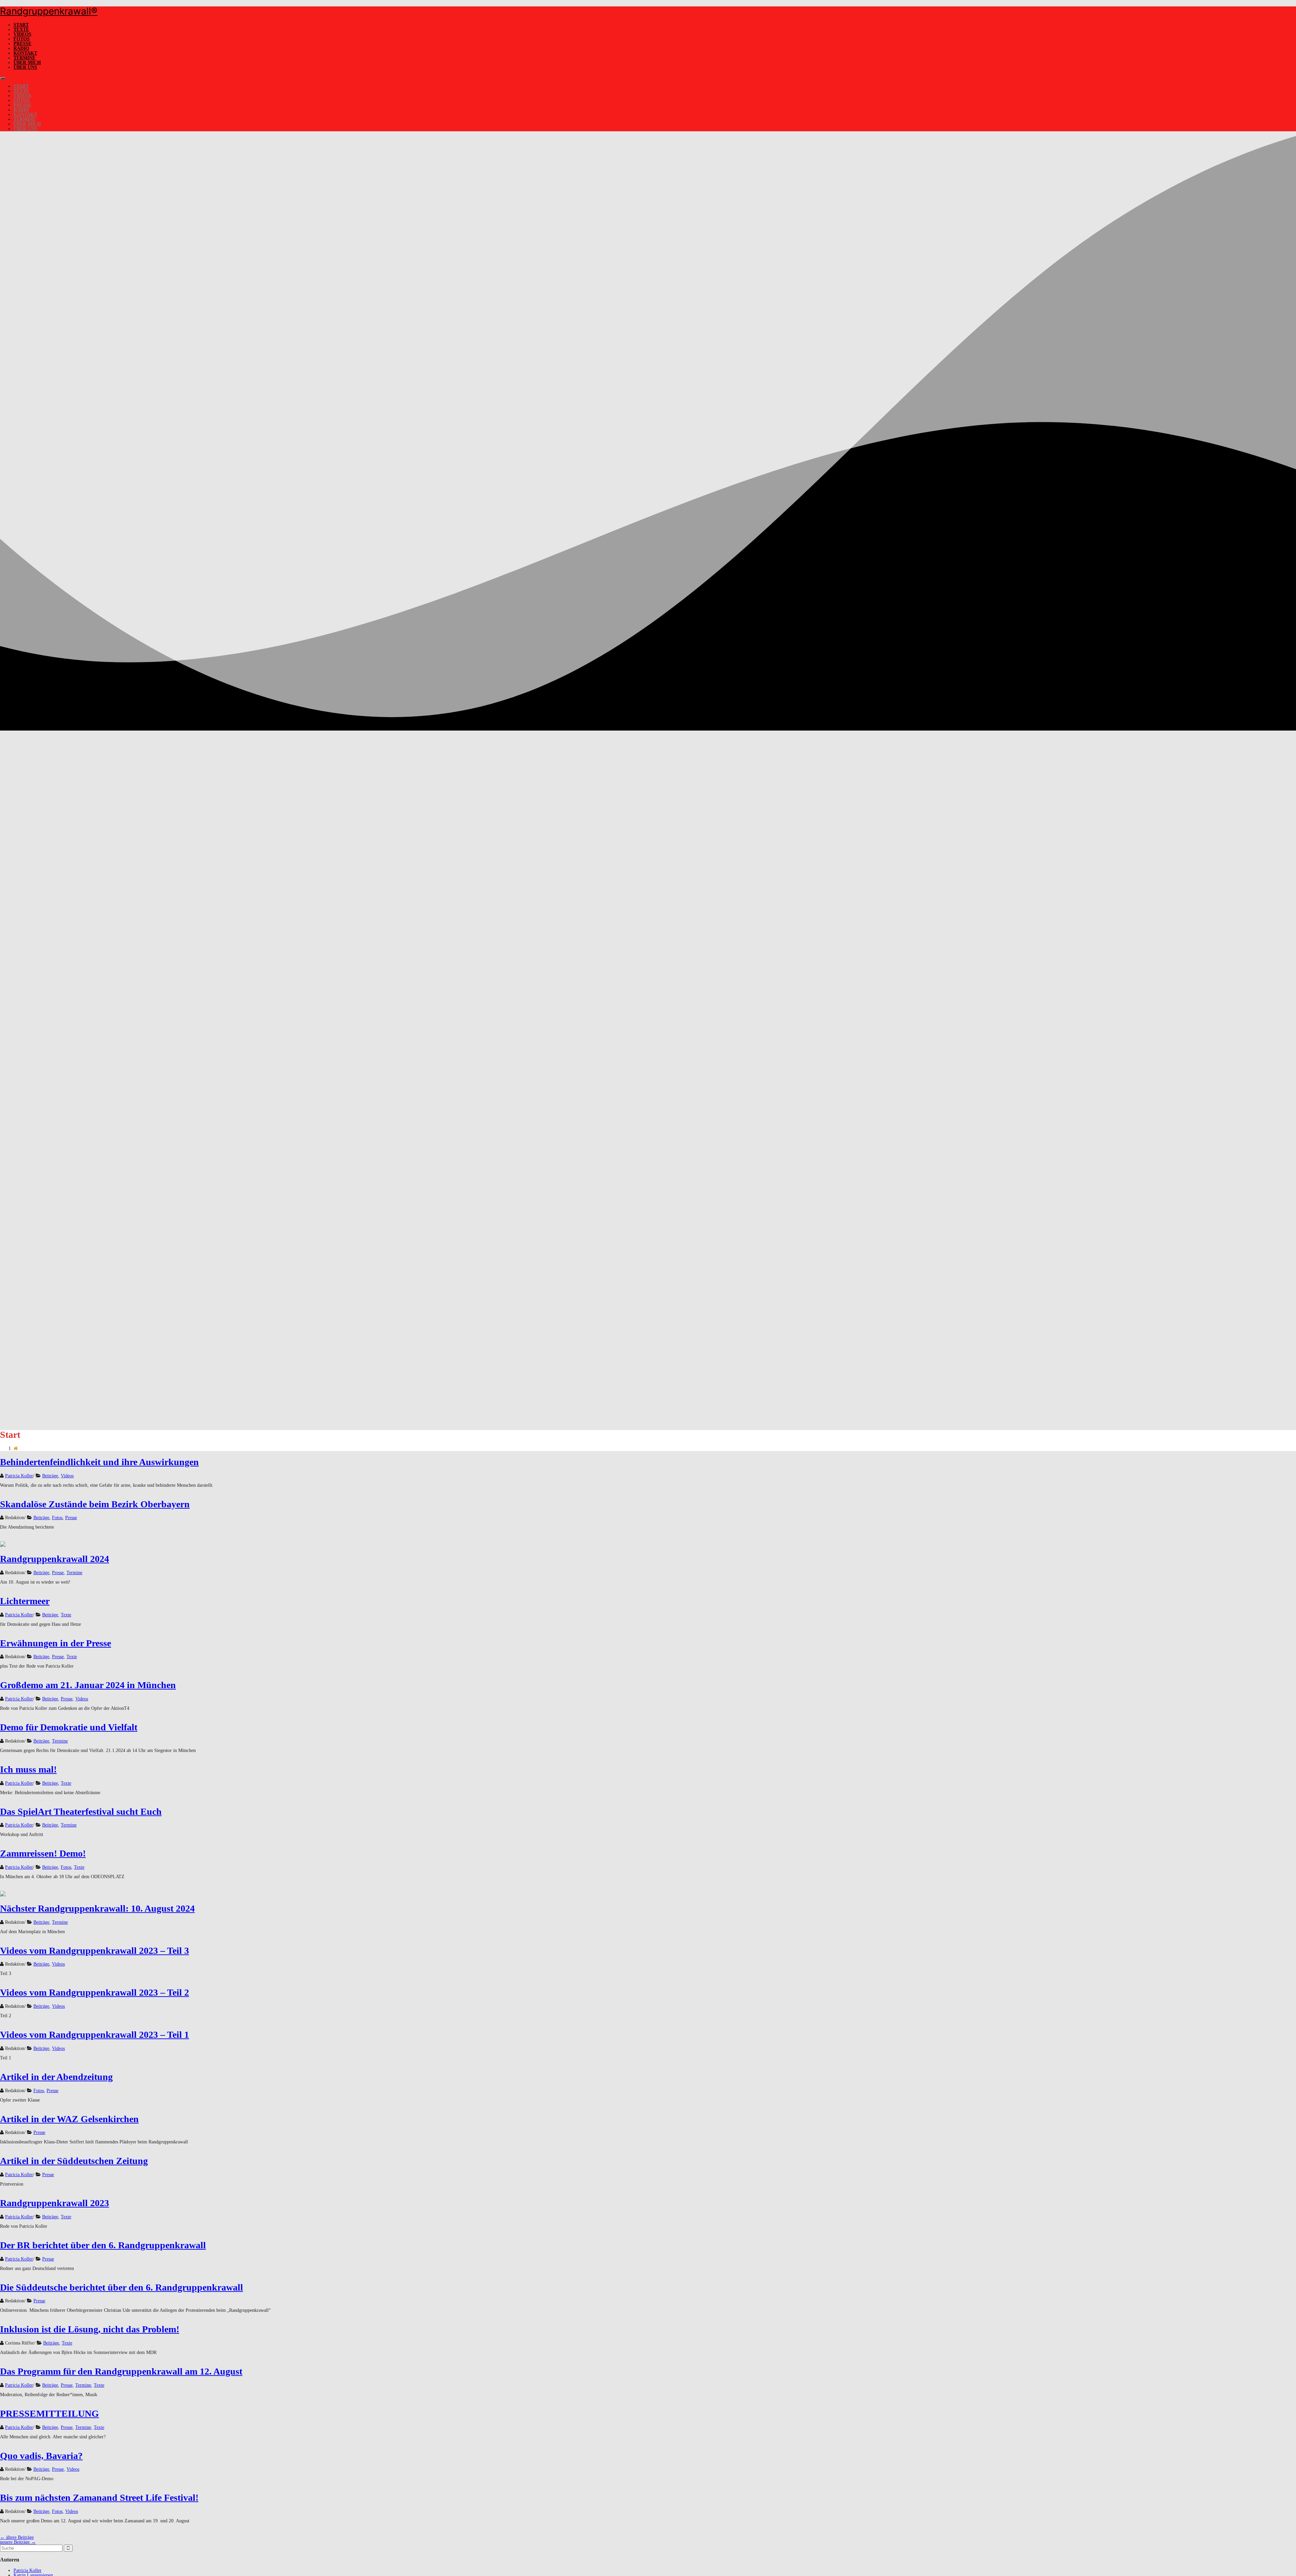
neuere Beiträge (18, 2542)
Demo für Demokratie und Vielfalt (69, 1727)
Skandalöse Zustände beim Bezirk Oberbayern (95, 1504)
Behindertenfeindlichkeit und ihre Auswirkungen (99, 1462)
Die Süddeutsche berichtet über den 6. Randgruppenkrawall (122, 2287)
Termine (24, 58)
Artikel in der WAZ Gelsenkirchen (69, 2119)
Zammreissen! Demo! (43, 1853)
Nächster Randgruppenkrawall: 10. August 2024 (97, 1908)
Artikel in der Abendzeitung (56, 2077)
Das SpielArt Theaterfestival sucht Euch (81, 1812)
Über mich (27, 63)
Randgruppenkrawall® (49, 11)
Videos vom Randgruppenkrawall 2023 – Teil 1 (94, 2035)
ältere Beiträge (17, 2537)
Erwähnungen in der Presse (56, 1643)
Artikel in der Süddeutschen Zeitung (74, 2161)
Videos (22, 34)
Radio (21, 48)
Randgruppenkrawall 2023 (55, 2203)
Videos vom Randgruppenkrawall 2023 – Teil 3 (94, 1951)
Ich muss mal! (28, 1769)
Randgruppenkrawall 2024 (55, 1559)
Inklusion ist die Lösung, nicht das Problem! (90, 2329)
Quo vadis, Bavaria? (41, 2456)
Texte (21, 30)
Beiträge (50, 1476)
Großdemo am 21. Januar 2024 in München (88, 1685)
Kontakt (25, 53)
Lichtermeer (25, 1601)
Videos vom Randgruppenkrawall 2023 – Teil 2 (94, 1992)
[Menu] (3, 78)
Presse (22, 44)
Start (21, 25)
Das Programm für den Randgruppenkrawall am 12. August (121, 2371)
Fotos (22, 39)
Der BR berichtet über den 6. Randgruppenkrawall (103, 2245)
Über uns (25, 67)
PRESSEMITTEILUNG (49, 2414)
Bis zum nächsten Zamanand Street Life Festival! (99, 2498)
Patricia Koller (19, 1476)
